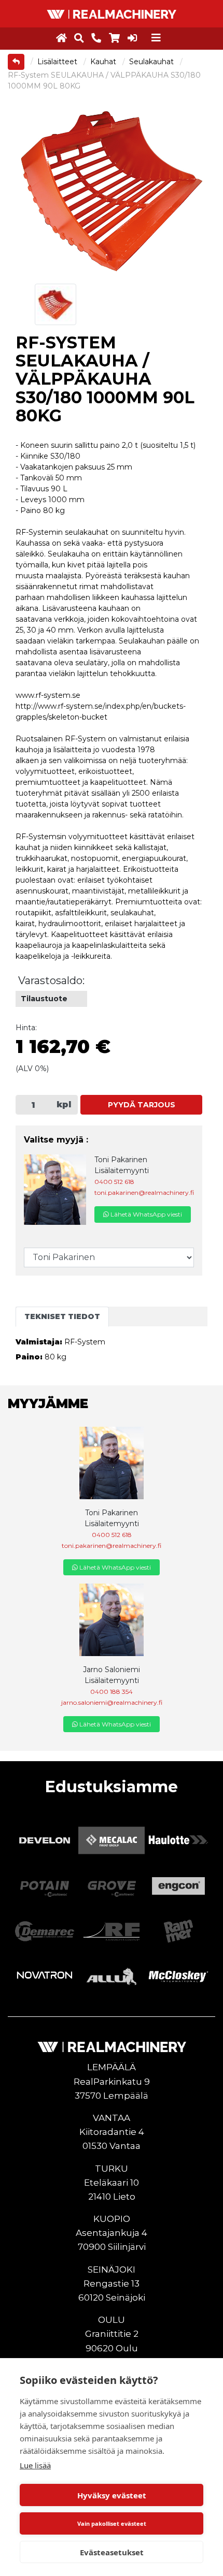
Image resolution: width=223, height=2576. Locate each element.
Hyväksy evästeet (112, 2495)
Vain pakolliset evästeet (112, 2523)
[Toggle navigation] (156, 38)
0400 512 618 (114, 1182)
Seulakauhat (152, 62)
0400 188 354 (112, 1692)
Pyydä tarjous (142, 1105)
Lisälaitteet (58, 62)
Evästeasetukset (112, 2552)
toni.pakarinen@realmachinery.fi (144, 1192)
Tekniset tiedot (62, 1316)
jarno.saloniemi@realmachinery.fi (112, 1702)
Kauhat (104, 62)
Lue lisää (35, 2465)
